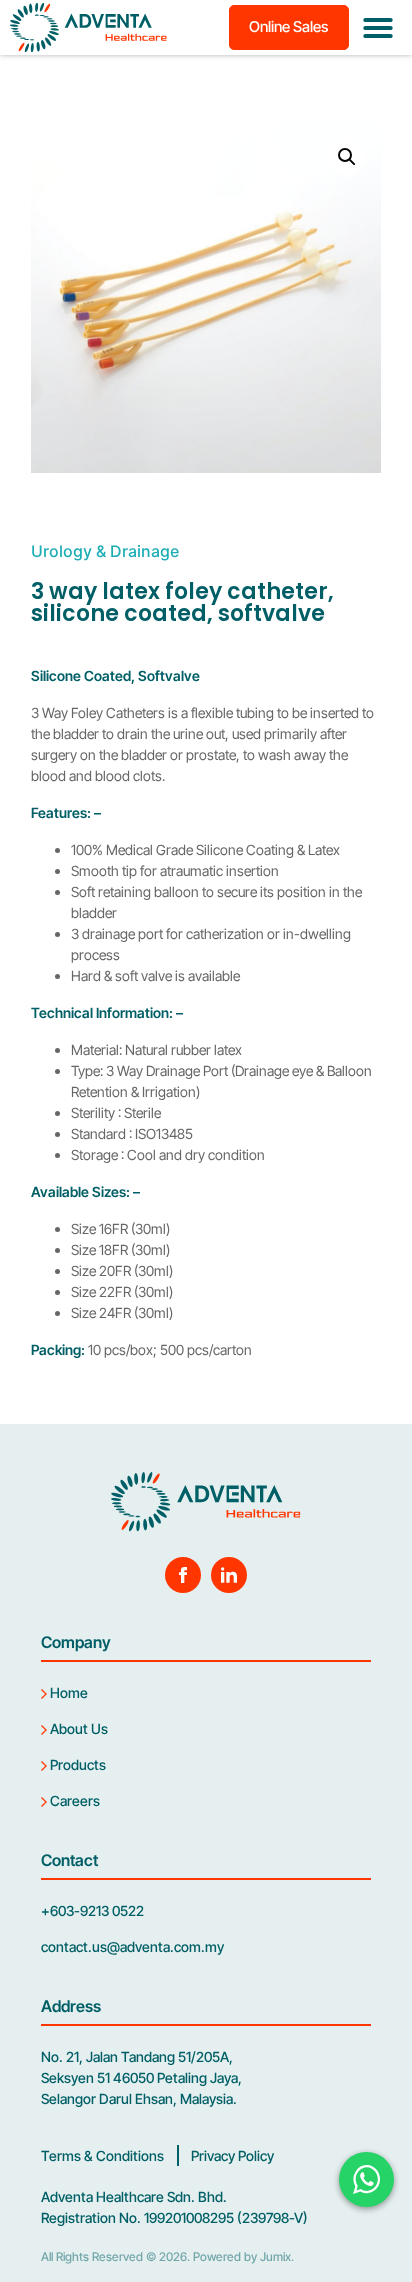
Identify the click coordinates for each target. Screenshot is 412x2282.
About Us (77, 1728)
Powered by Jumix (242, 2256)
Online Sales (288, 26)
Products (76, 1764)
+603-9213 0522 (92, 1910)
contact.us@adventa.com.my (132, 1946)
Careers (73, 1800)
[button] (378, 28)
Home (67, 1692)
